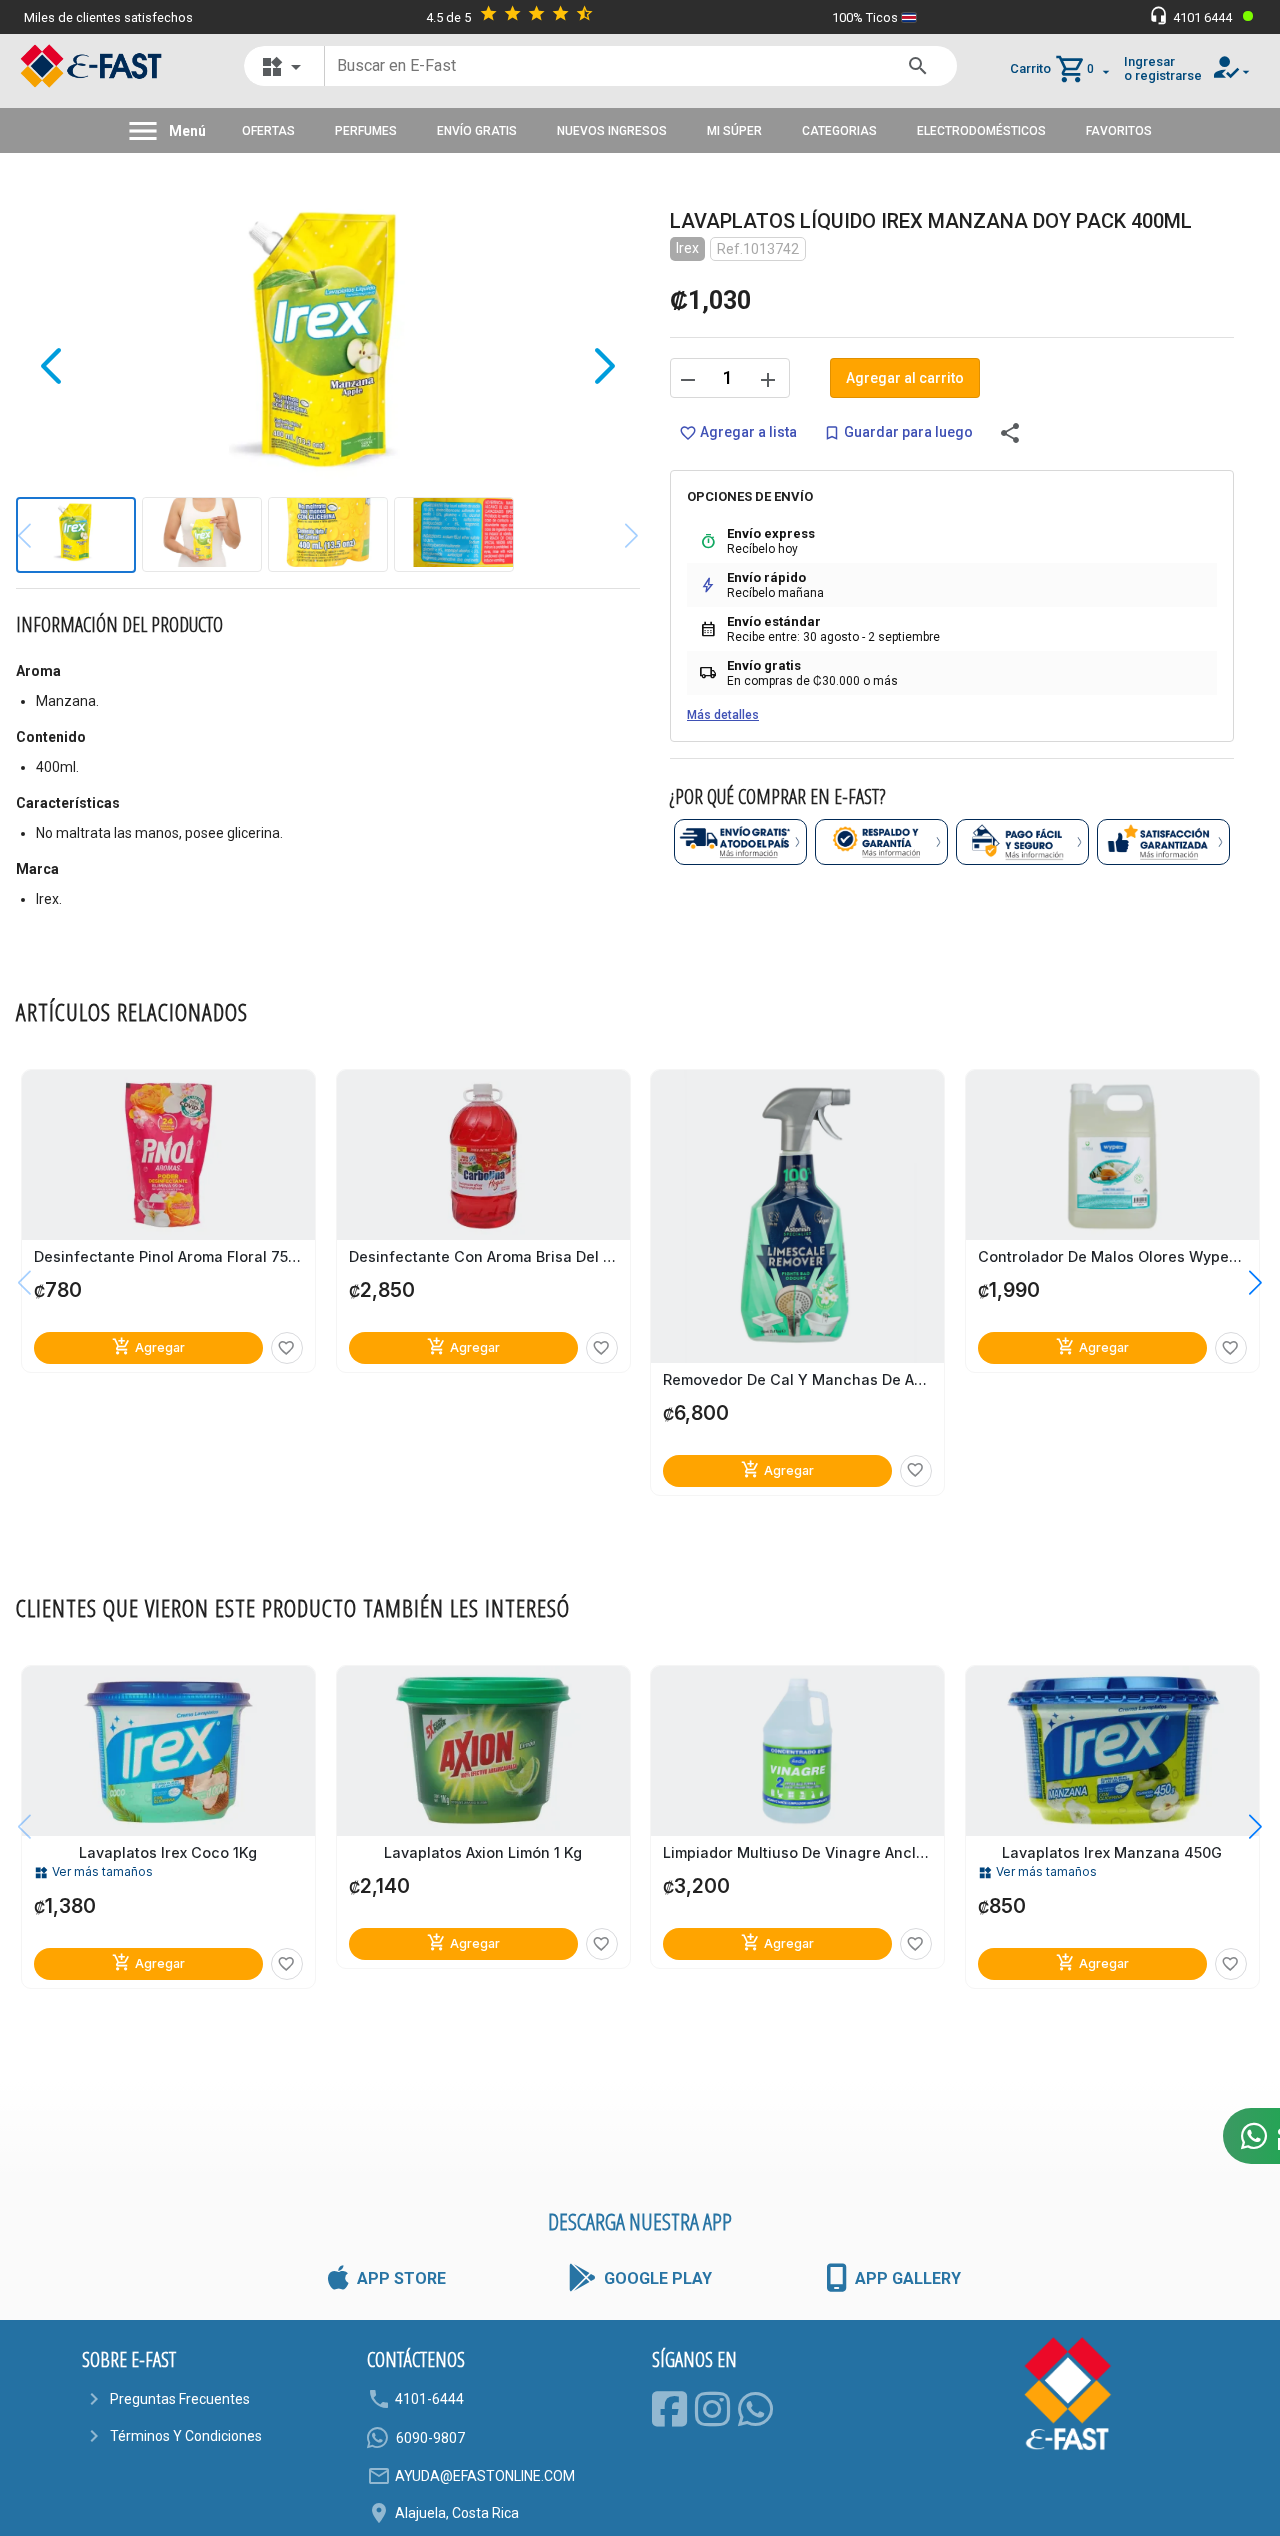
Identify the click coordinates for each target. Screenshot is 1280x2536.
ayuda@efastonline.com (485, 2476)
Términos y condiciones (186, 2436)
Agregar (148, 1346)
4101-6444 (429, 2399)
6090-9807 (430, 2438)
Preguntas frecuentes (180, 2399)
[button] (1240, 1283)
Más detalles (723, 715)
